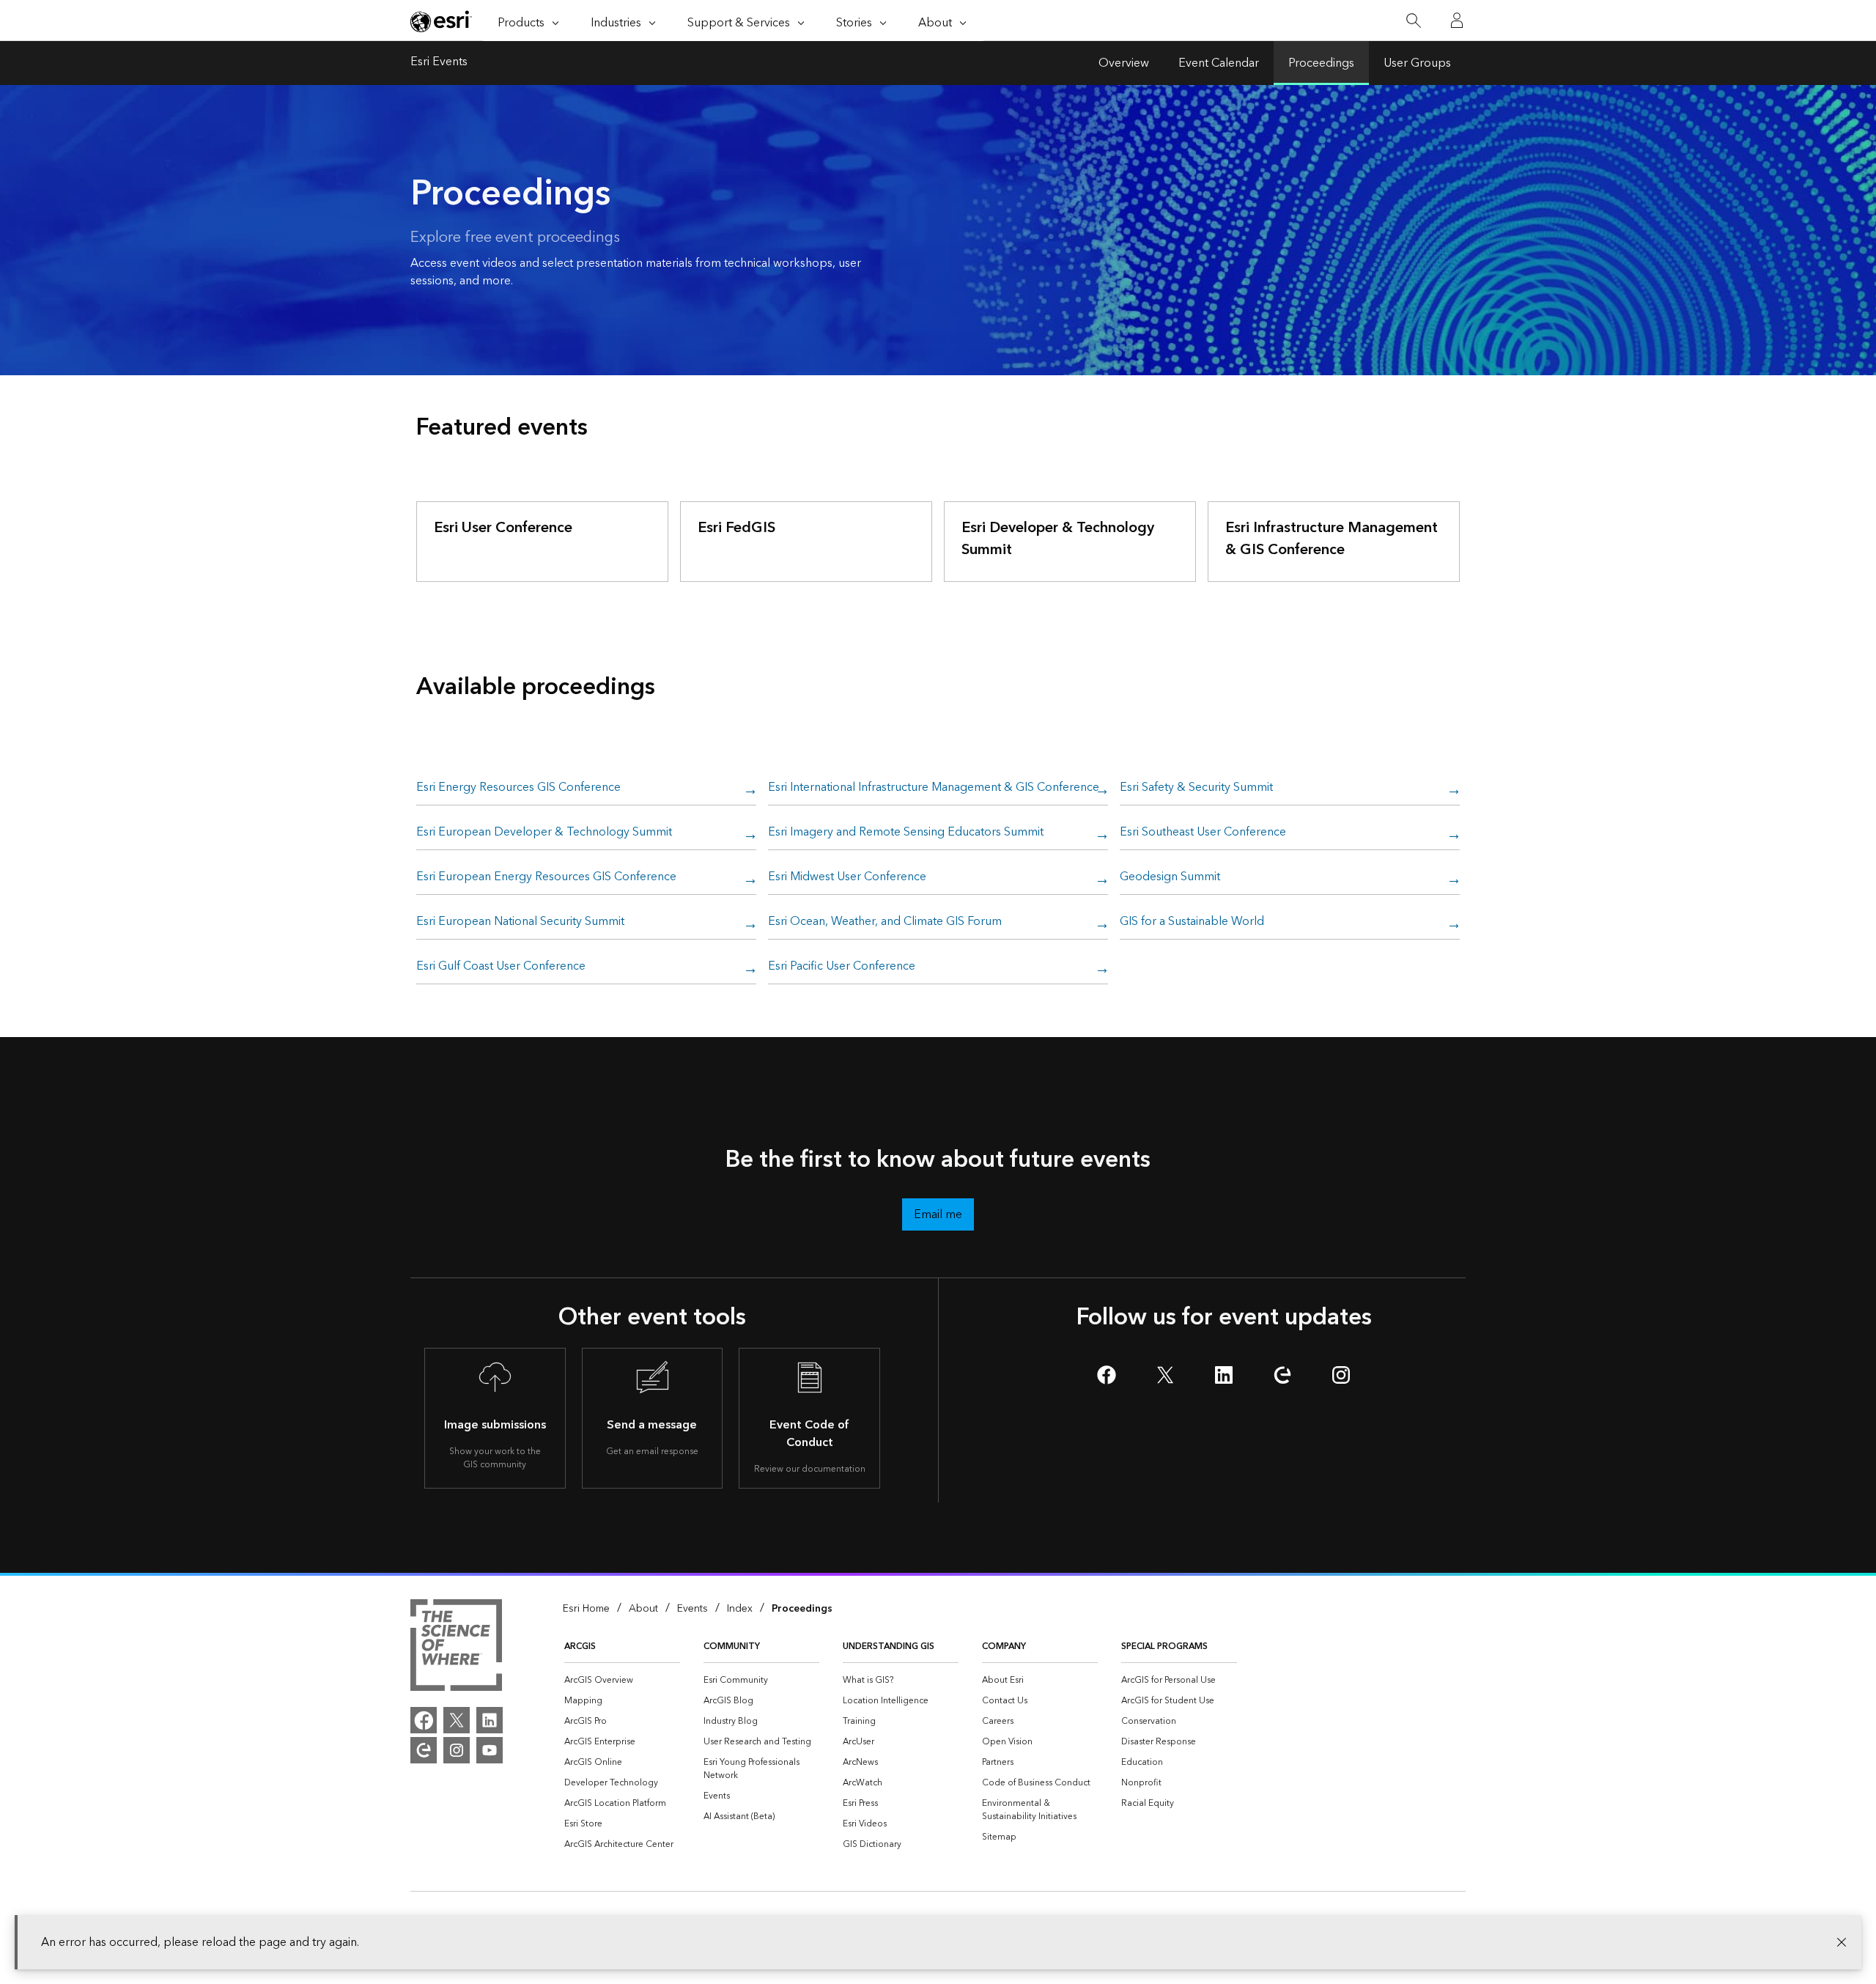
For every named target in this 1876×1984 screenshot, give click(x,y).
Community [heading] (732, 1646)
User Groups (1417, 63)
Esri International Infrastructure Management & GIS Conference (934, 788)
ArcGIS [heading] (580, 1646)
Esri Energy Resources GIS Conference (518, 788)
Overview (1124, 63)
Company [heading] (1004, 1646)
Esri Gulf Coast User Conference (501, 967)
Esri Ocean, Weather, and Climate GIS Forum (885, 922)
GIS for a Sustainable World (1192, 922)
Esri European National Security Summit (520, 922)
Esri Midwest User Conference (847, 877)
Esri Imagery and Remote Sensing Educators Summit (906, 833)
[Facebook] (424, 1720)
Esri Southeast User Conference (1203, 833)
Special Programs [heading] (1164, 1646)
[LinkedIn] (490, 1720)
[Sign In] (1457, 21)
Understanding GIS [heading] (889, 1646)
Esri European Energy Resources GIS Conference (546, 877)
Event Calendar (1219, 63)
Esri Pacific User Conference (842, 967)
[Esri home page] (441, 21)
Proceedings (1321, 63)
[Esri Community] (424, 1750)
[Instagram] (457, 1750)
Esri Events (439, 63)
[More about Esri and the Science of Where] (456, 1648)
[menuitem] (622, 1681)
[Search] (1413, 21)
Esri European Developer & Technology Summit (544, 833)
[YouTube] (490, 1750)
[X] (457, 1720)
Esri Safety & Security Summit (1196, 788)
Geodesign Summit (1170, 877)
